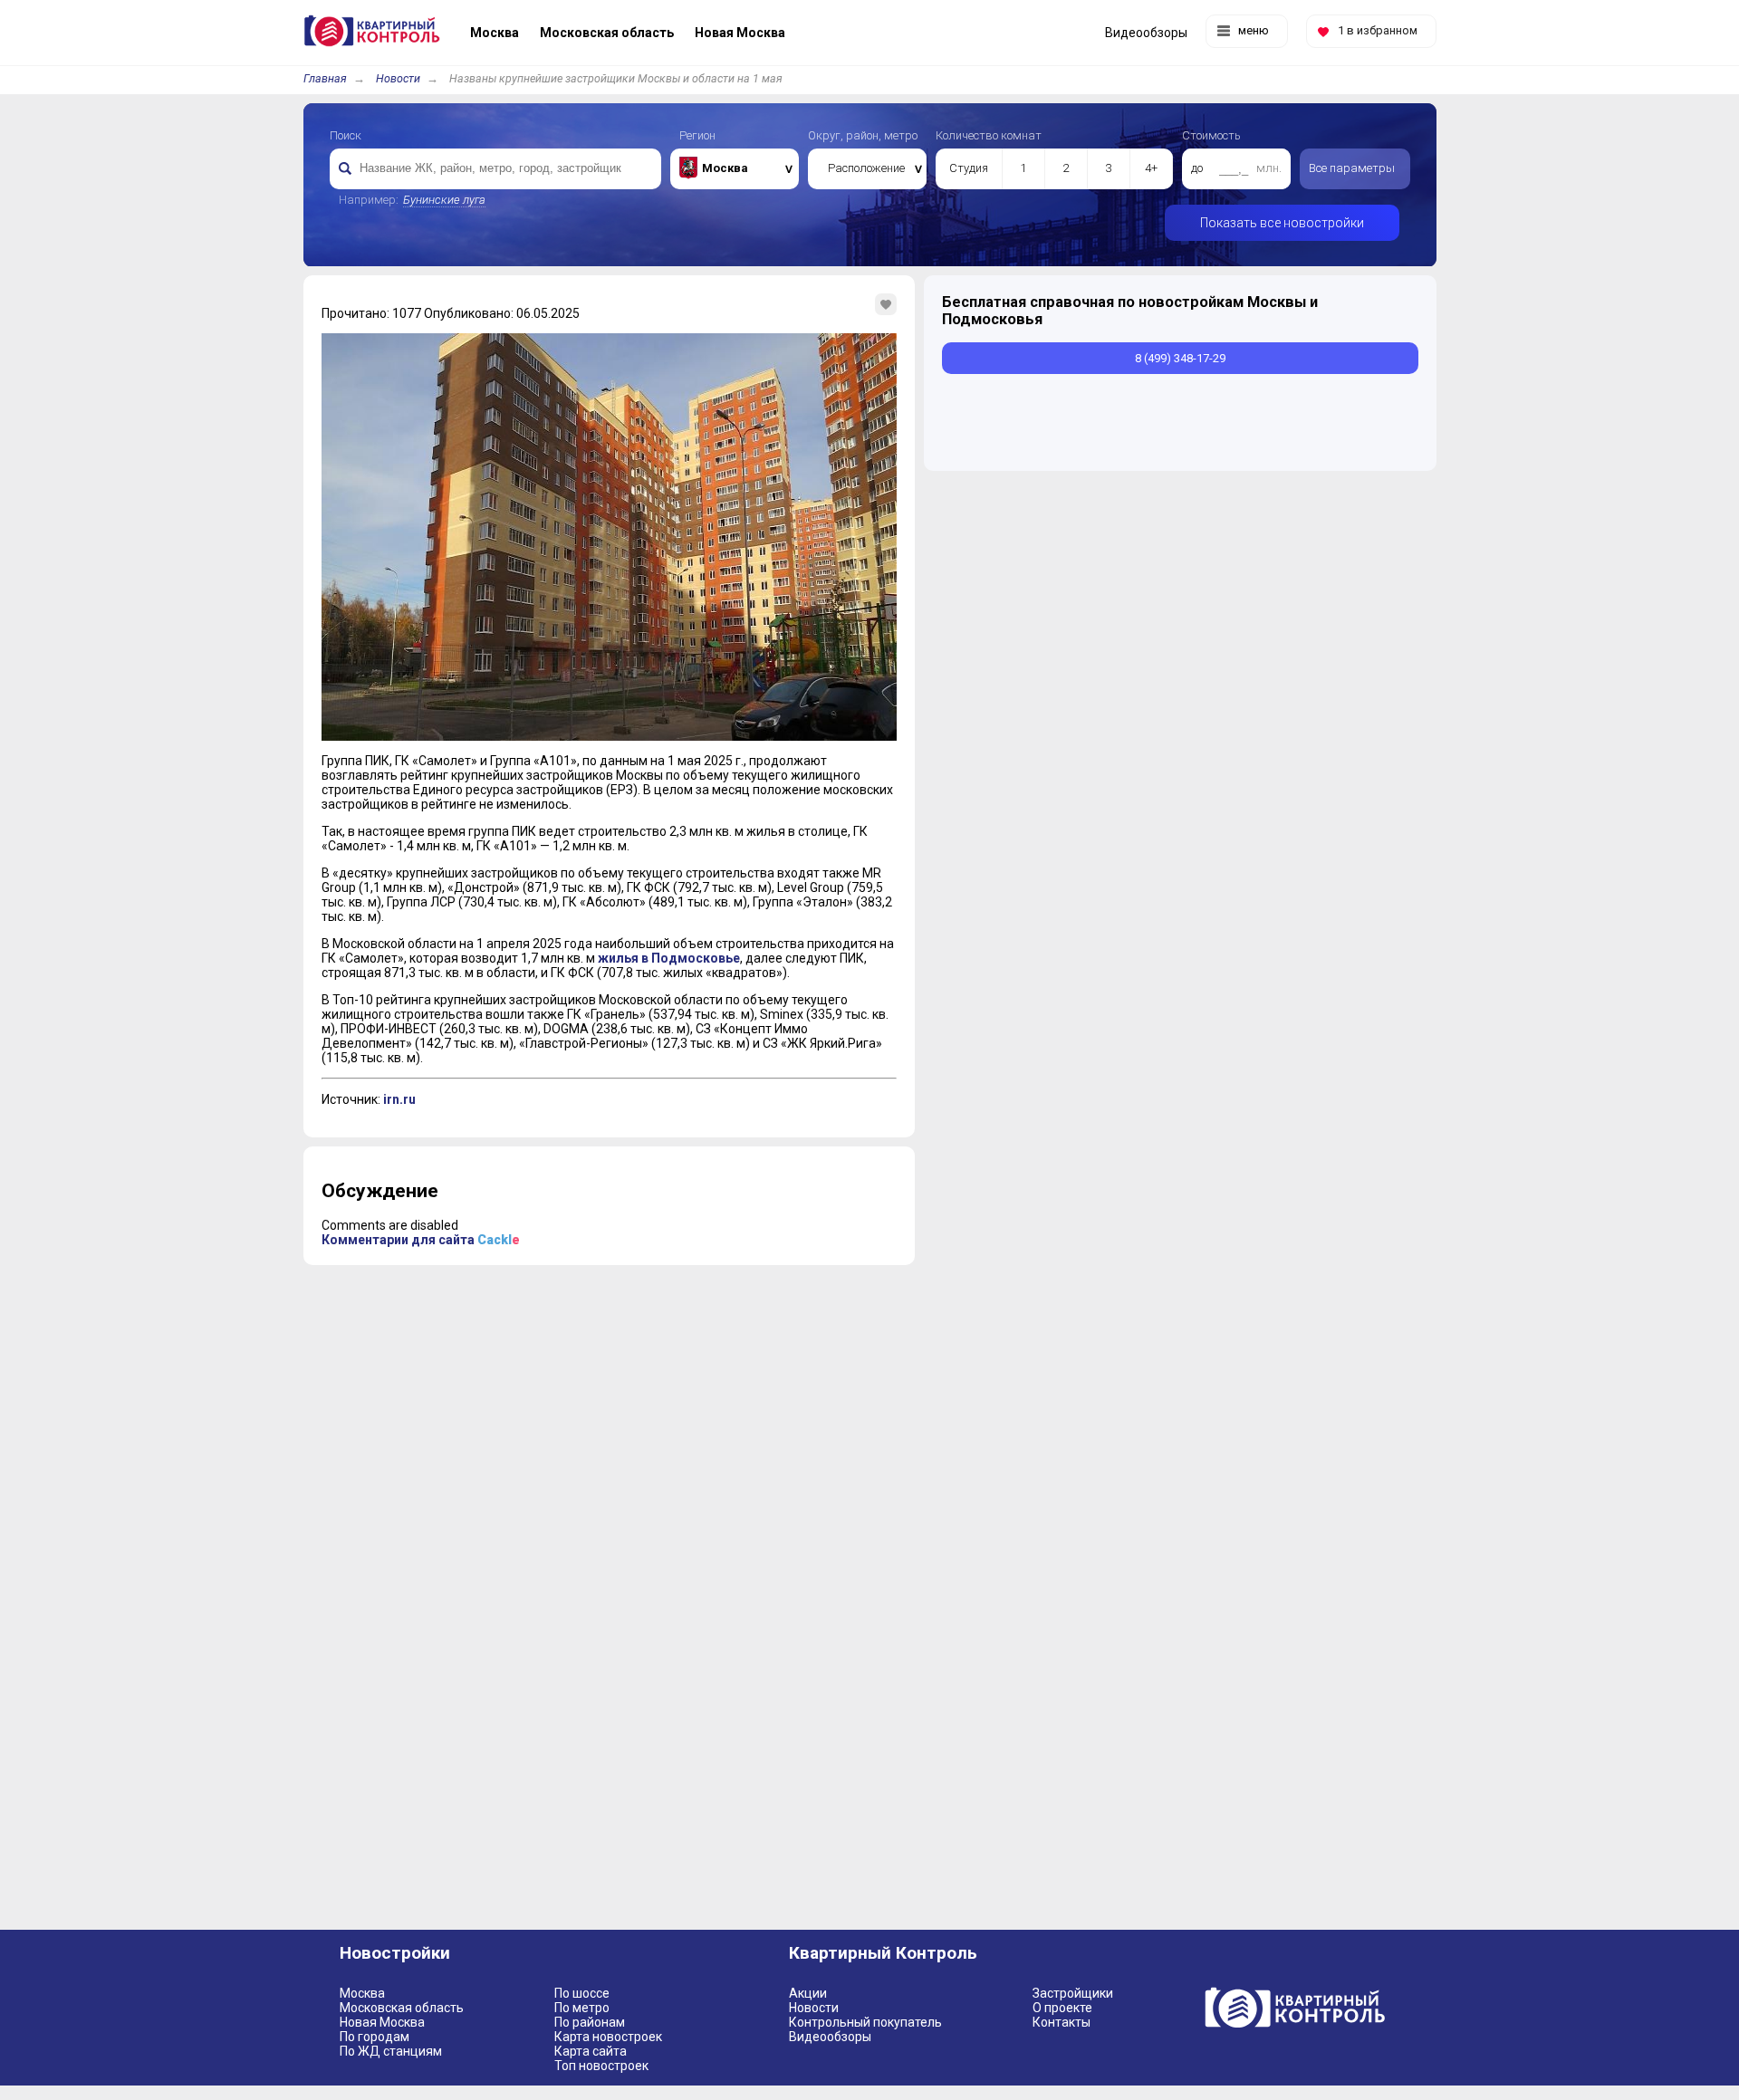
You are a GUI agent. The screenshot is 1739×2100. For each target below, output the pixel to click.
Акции (808, 1993)
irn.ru (399, 1099)
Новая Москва (382, 2022)
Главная (325, 78)
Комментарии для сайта (421, 1240)
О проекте (1062, 2008)
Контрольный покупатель (865, 2022)
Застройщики (1073, 1993)
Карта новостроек (608, 2037)
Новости (398, 78)
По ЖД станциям (391, 2051)
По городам (375, 2037)
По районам (590, 2022)
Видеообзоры (830, 2037)
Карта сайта (591, 2051)
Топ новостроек (601, 2066)
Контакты (1062, 2022)
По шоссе (582, 1993)
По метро (582, 2008)
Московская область (402, 2008)
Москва (362, 1993)
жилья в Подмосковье (669, 958)
